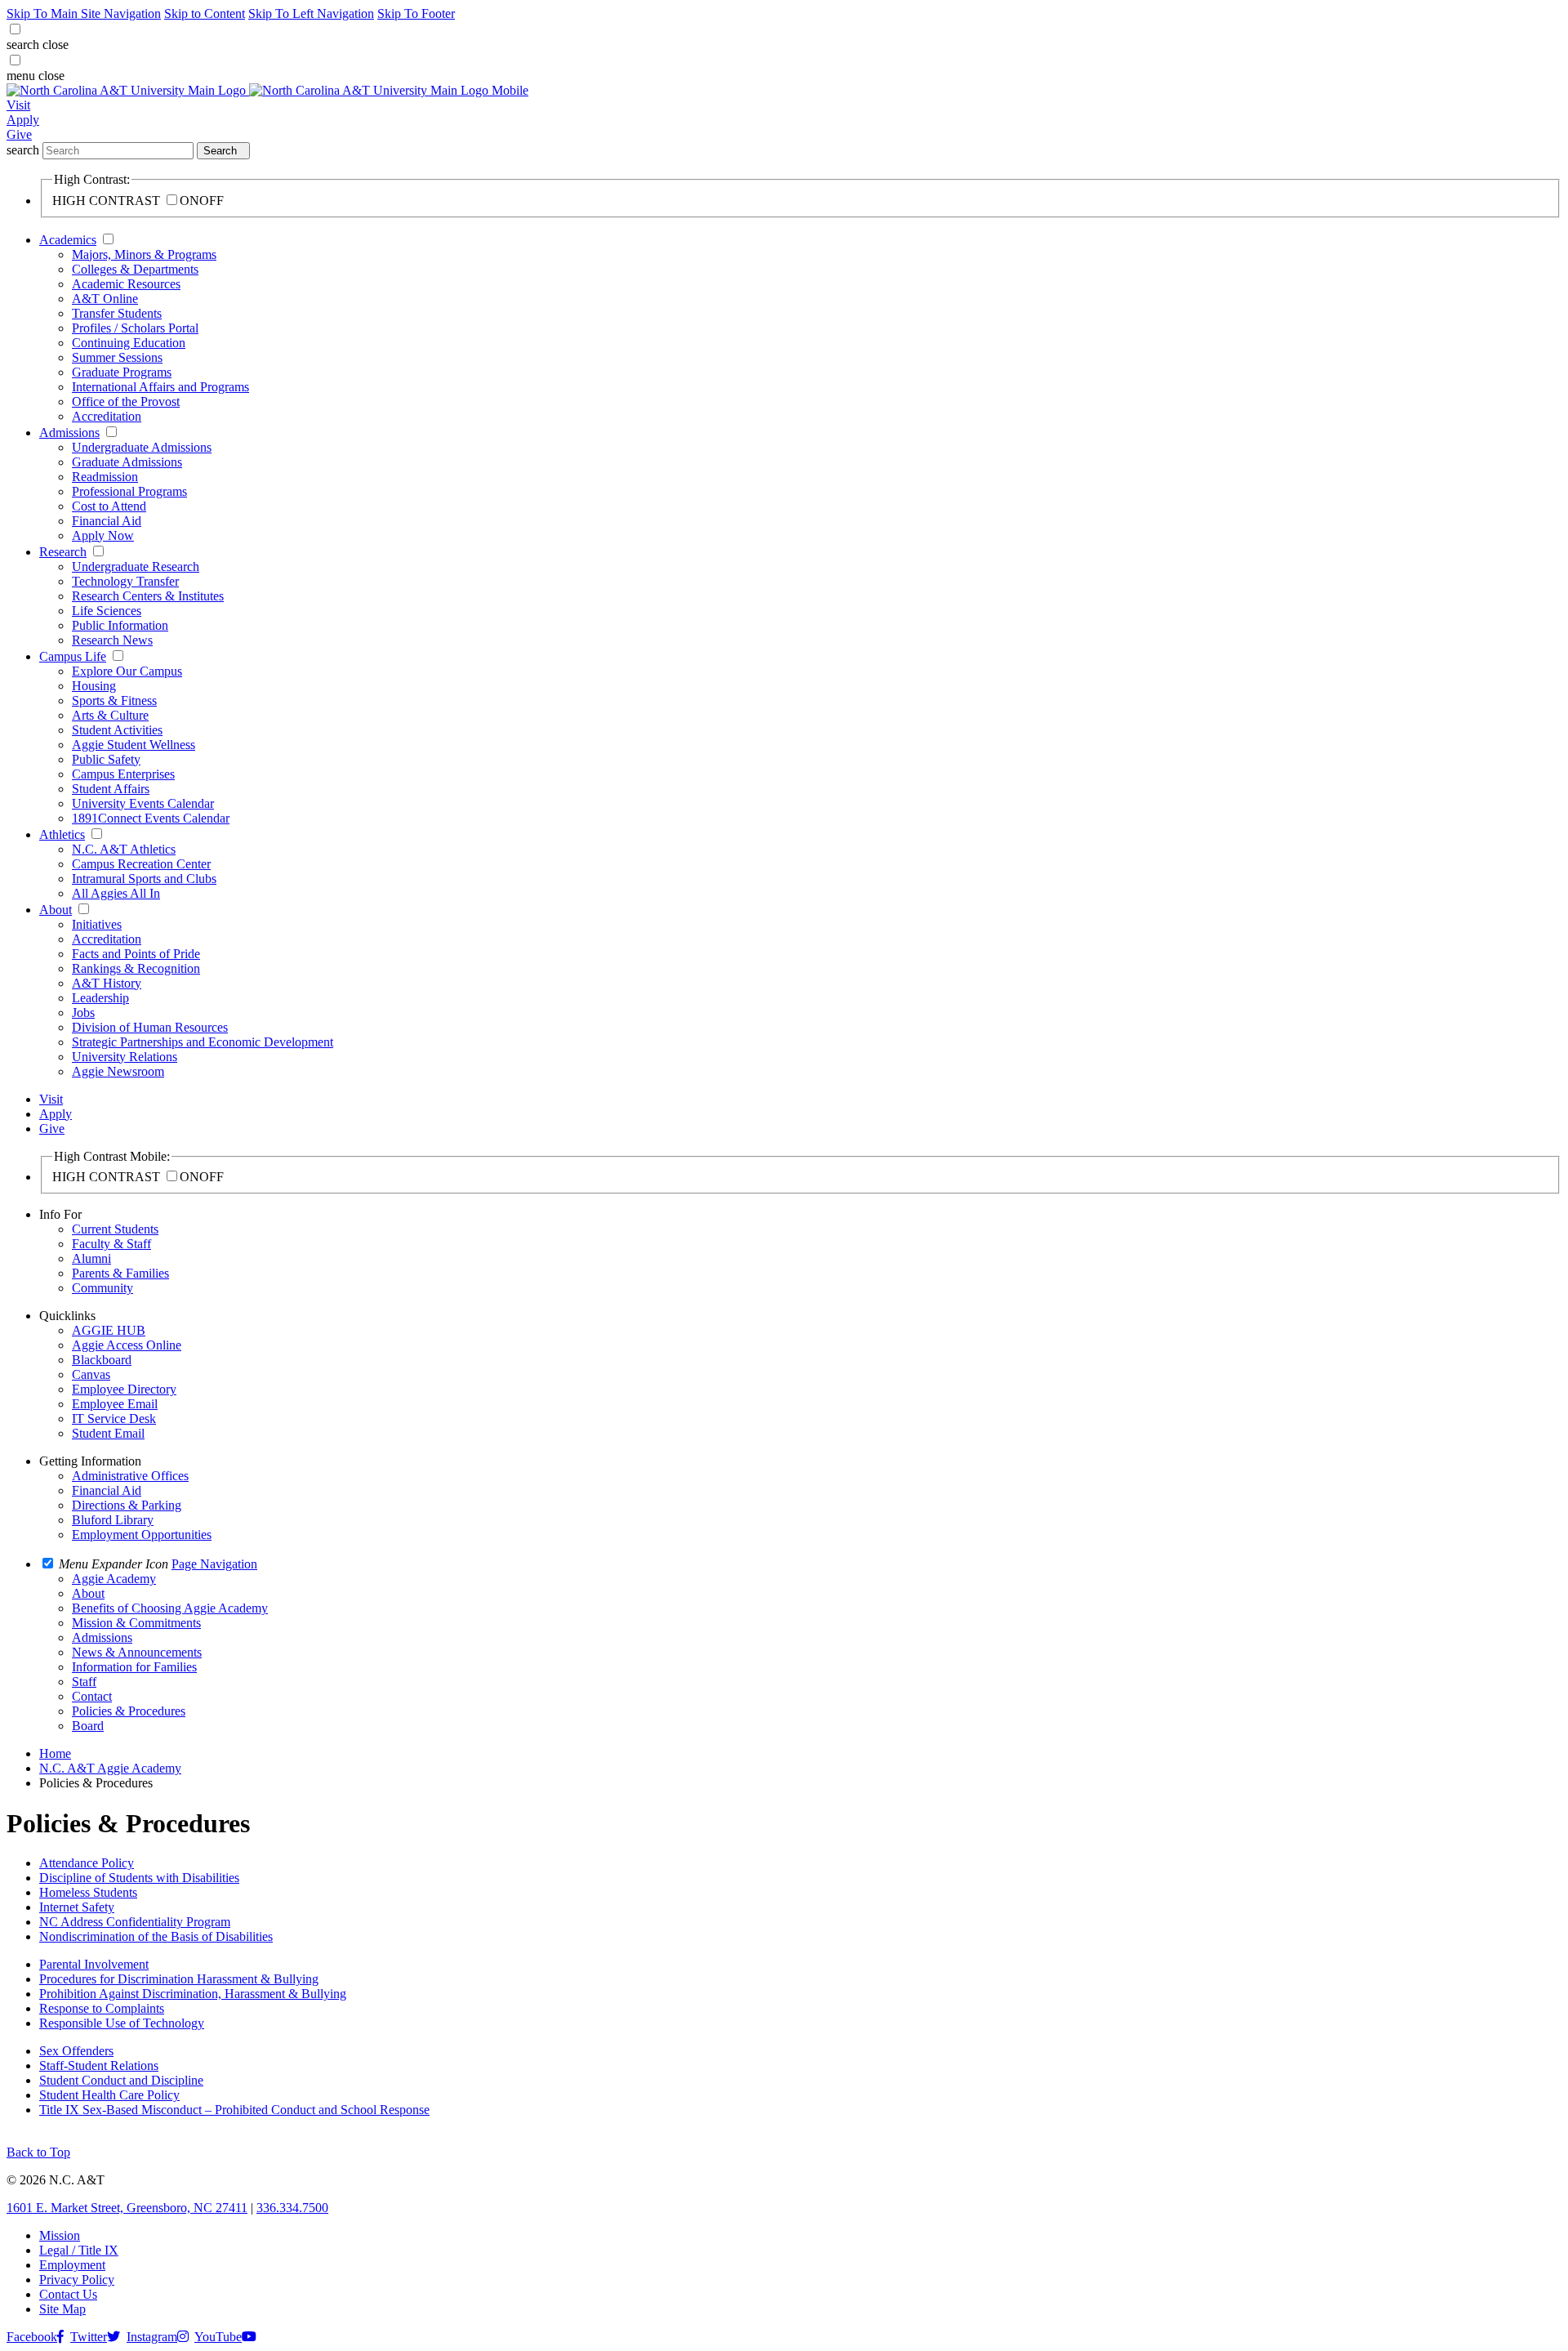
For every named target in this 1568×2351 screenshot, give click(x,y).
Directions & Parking (127, 1505)
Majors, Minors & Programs (144, 254)
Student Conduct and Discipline (121, 2080)
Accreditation (107, 416)
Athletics (62, 834)
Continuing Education (129, 343)
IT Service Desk (114, 1419)
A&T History (107, 983)
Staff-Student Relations (99, 2065)
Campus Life (73, 656)
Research (63, 552)
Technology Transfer (125, 581)
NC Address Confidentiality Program (135, 1922)
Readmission (105, 477)
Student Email (108, 1433)
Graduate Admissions (127, 462)
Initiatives (97, 924)
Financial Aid (107, 521)
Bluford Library (113, 1520)
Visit (18, 105)
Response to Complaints (102, 2008)
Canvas (91, 1374)
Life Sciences (107, 611)
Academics (68, 240)
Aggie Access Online (127, 1345)
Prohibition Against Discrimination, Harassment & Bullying (193, 1994)
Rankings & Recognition (136, 968)
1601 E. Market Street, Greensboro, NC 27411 (127, 2208)
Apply (23, 120)
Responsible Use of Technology (122, 2023)
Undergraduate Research (136, 567)
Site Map (62, 2309)
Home (55, 1753)
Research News (112, 640)
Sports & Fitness (114, 700)
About (56, 910)
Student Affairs (111, 789)
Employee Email (115, 1404)
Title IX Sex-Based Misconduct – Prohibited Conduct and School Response (234, 2110)
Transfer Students (117, 313)
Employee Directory (124, 1389)
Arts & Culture (110, 715)
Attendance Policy (87, 1863)
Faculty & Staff (111, 1244)
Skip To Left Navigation (311, 13)
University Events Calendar (143, 803)
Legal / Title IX (79, 2250)
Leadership (100, 998)
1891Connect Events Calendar (151, 818)
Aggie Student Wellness (134, 745)
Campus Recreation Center (141, 864)
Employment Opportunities (142, 1535)
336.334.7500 (292, 2208)
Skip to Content (205, 13)
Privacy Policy (77, 2280)
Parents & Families (120, 1273)
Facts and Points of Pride (136, 954)
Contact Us (68, 2294)
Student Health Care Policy (109, 2095)
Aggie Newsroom (118, 1071)
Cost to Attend (109, 506)
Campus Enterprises (123, 774)
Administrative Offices (130, 1476)
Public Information (120, 625)
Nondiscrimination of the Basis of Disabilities (156, 1936)
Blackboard (102, 1360)
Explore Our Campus (127, 671)
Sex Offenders (76, 2051)
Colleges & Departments (135, 269)
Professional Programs (129, 491)
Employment (72, 2265)
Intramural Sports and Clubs (144, 879)
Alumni (91, 1258)
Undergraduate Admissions (142, 447)
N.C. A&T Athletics (124, 849)
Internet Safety (77, 1907)
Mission (60, 2235)
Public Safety (106, 759)
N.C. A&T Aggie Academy (110, 1768)
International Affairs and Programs (160, 387)
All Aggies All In (116, 893)
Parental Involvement (94, 1964)
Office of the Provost (126, 401)
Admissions (69, 433)
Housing (94, 686)
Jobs (83, 1013)
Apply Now (103, 535)
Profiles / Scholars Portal (135, 328)
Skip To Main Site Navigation (84, 13)
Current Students (115, 1229)
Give (19, 134)
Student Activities (117, 730)
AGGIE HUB (109, 1330)
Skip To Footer (416, 13)
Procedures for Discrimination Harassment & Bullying (179, 1979)
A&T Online (105, 299)
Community (102, 1288)
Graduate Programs (122, 372)
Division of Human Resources (150, 1027)
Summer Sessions (117, 357)
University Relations (125, 1057)
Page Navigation (214, 1564)
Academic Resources (126, 284)
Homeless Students (88, 1892)
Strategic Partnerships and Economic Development (203, 1042)
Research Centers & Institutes (148, 596)
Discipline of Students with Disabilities (139, 1878)
